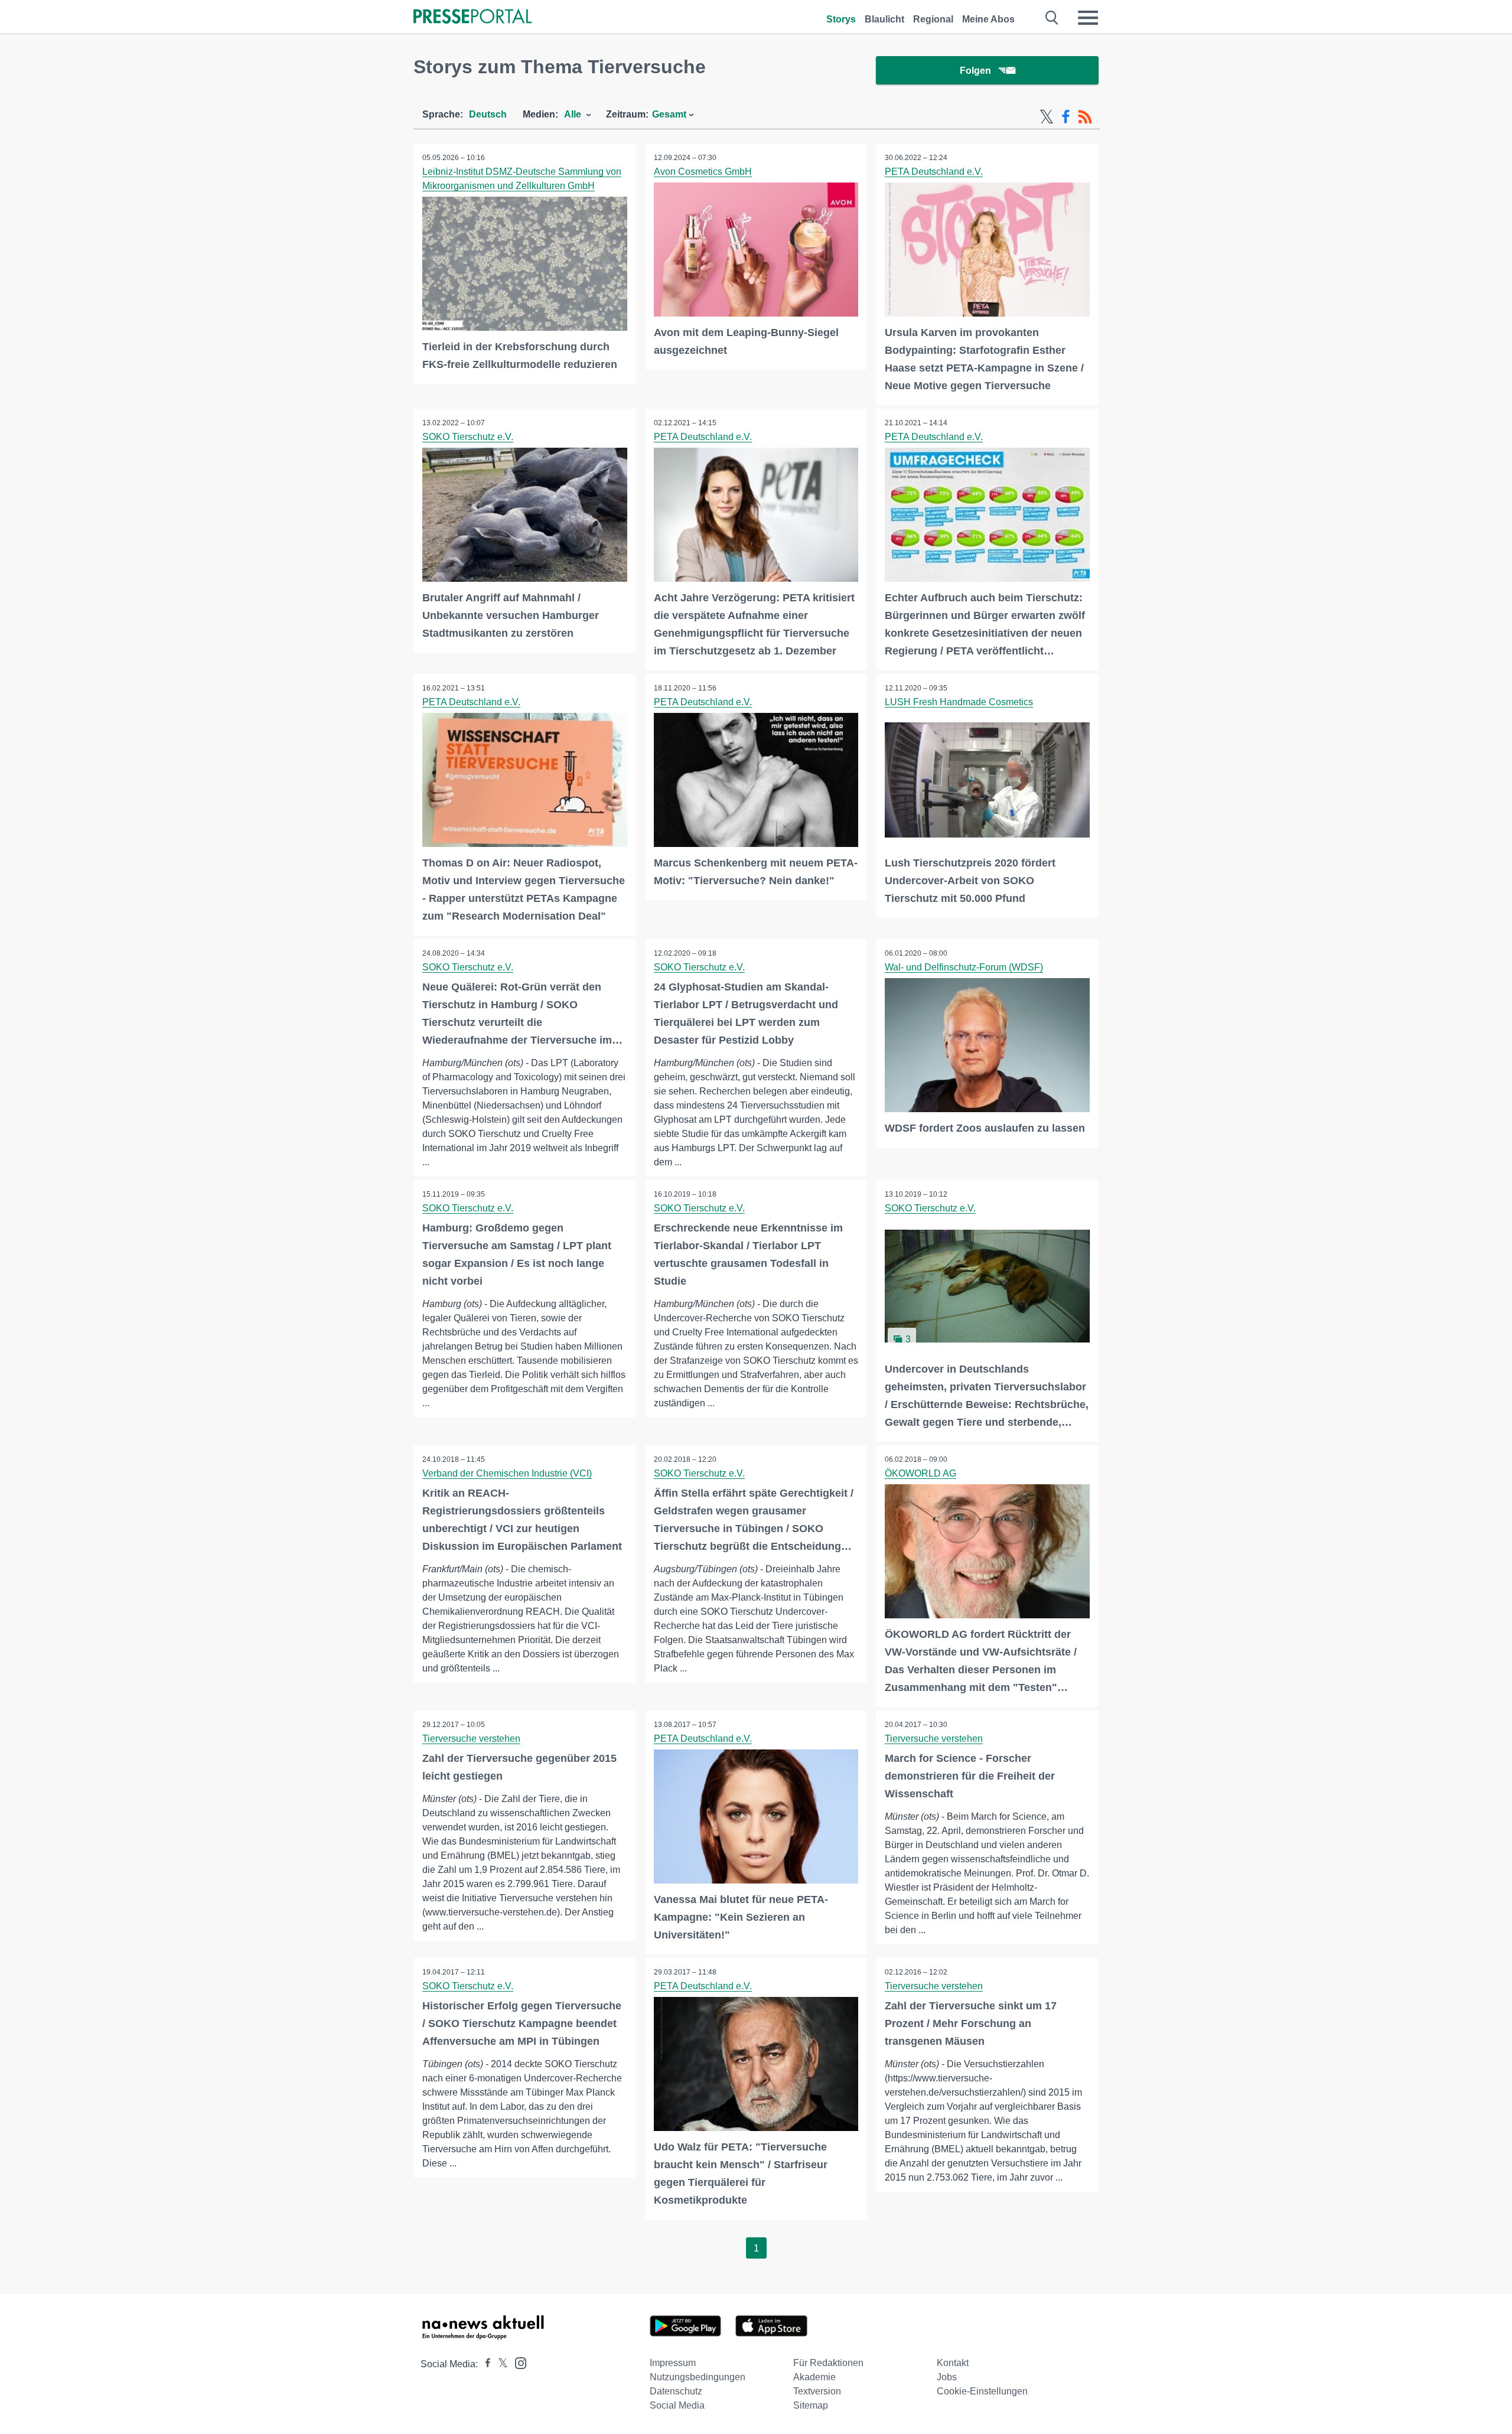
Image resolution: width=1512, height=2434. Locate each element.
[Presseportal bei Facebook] (484, 2364)
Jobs (947, 2377)
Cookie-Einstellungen (982, 2391)
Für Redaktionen (828, 2363)
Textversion (817, 2391)
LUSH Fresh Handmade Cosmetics (959, 702)
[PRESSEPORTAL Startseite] (472, 17)
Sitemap (811, 2405)
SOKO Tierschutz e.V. (468, 437)
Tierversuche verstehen (471, 1739)
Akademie (814, 2377)
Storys (841, 19)
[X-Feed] (1047, 117)
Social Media (677, 2405)
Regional (933, 19)
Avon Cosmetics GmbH (703, 172)
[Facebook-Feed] (1066, 117)
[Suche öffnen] (1052, 18)
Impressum (673, 2363)
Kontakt (953, 2363)
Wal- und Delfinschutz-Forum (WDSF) (964, 967)
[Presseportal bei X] (499, 2364)
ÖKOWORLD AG (920, 1473)
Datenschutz (676, 2391)
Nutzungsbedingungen (698, 2377)
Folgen (975, 71)
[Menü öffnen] (1088, 18)
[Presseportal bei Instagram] (517, 2362)
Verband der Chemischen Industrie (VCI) (507, 1473)
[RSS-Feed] (1085, 117)
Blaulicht (884, 19)
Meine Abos (988, 19)
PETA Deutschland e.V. (934, 172)
